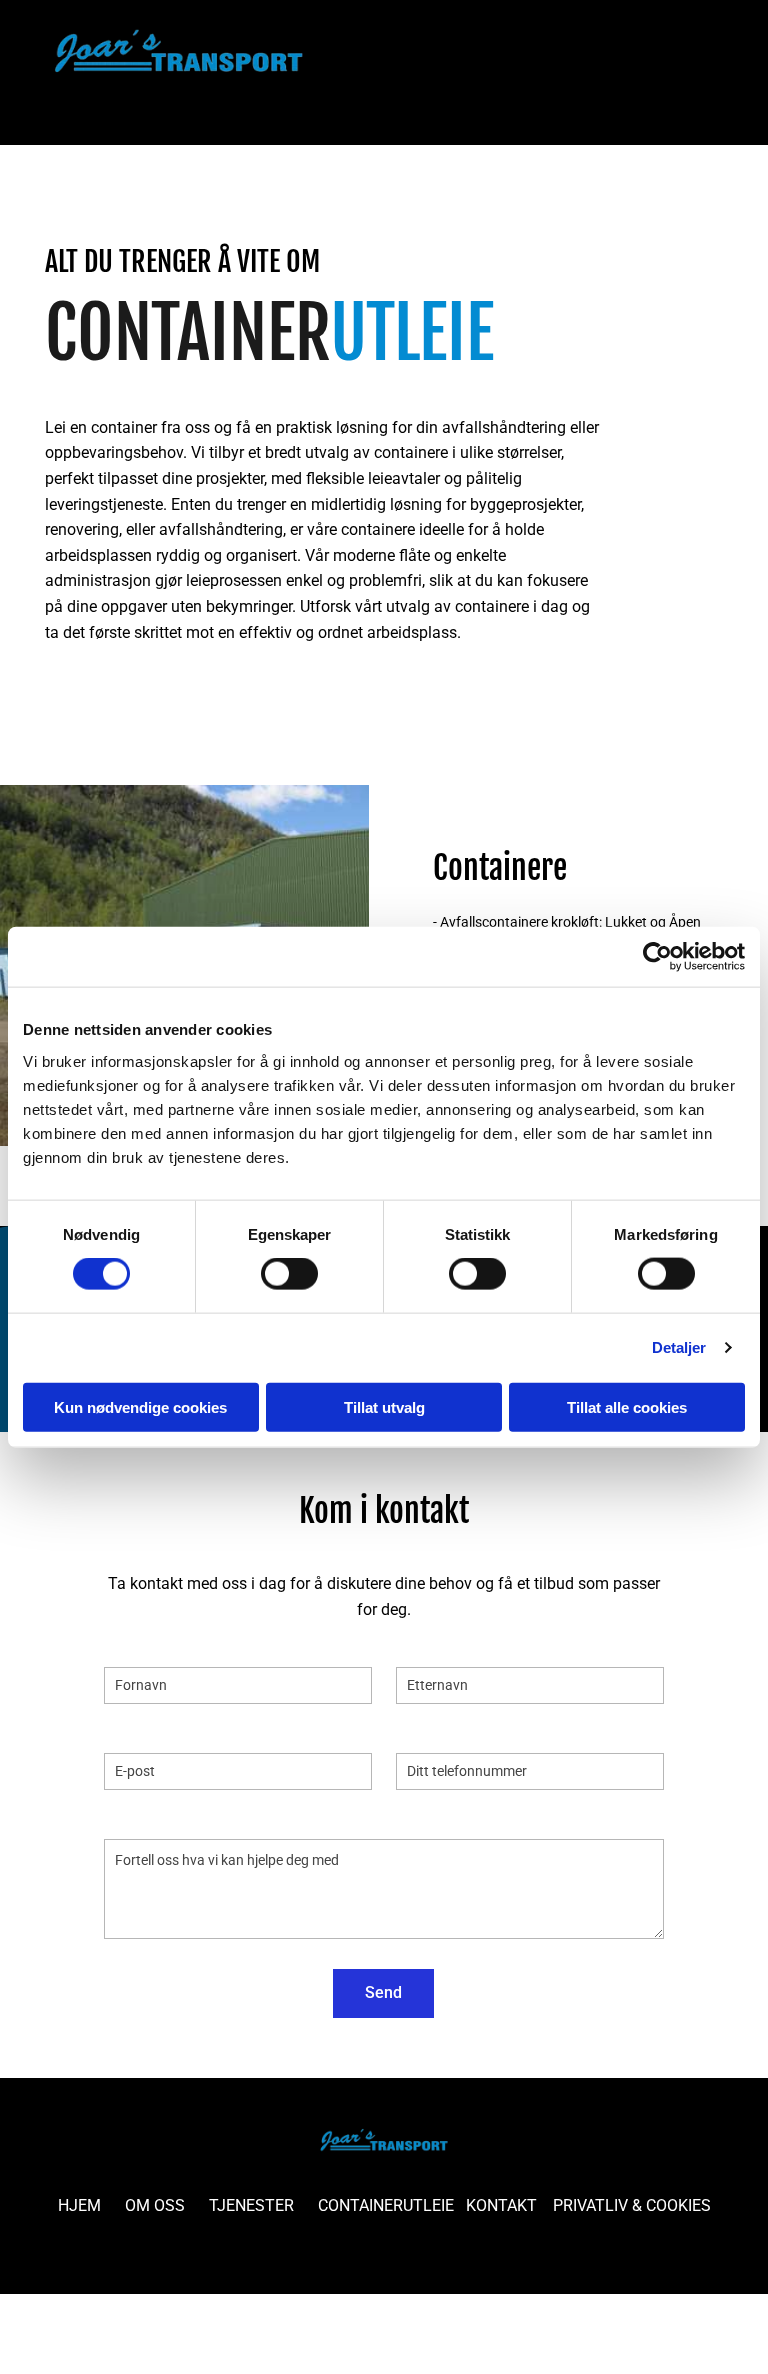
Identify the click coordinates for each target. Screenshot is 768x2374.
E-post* (129, 1733)
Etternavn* (433, 1646)
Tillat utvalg (384, 1406)
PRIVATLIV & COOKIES (632, 2205)
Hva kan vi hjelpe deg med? (200, 1819)
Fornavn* (136, 1646)
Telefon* (426, 1733)
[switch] (289, 1274)
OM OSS (155, 2205)
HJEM (79, 2205)
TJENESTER (251, 2205)
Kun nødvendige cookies (140, 1406)
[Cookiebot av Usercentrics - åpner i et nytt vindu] (657, 957)
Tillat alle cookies (627, 1406)
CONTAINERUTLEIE (386, 2205)
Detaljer (679, 1347)
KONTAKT (501, 2205)
